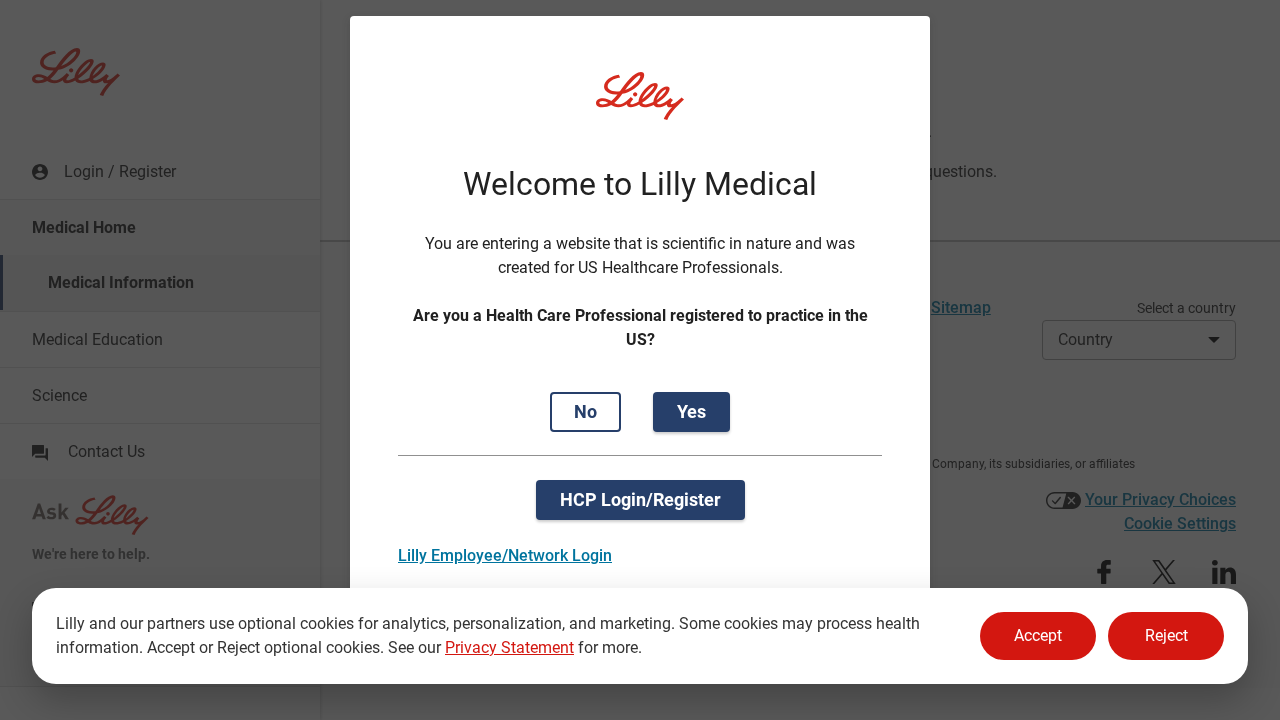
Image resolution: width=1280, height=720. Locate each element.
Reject (1166, 635)
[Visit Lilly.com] (640, 108)
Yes (691, 411)
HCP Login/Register (640, 499)
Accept (1038, 635)
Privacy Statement (509, 647)
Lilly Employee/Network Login (505, 555)
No (585, 411)
